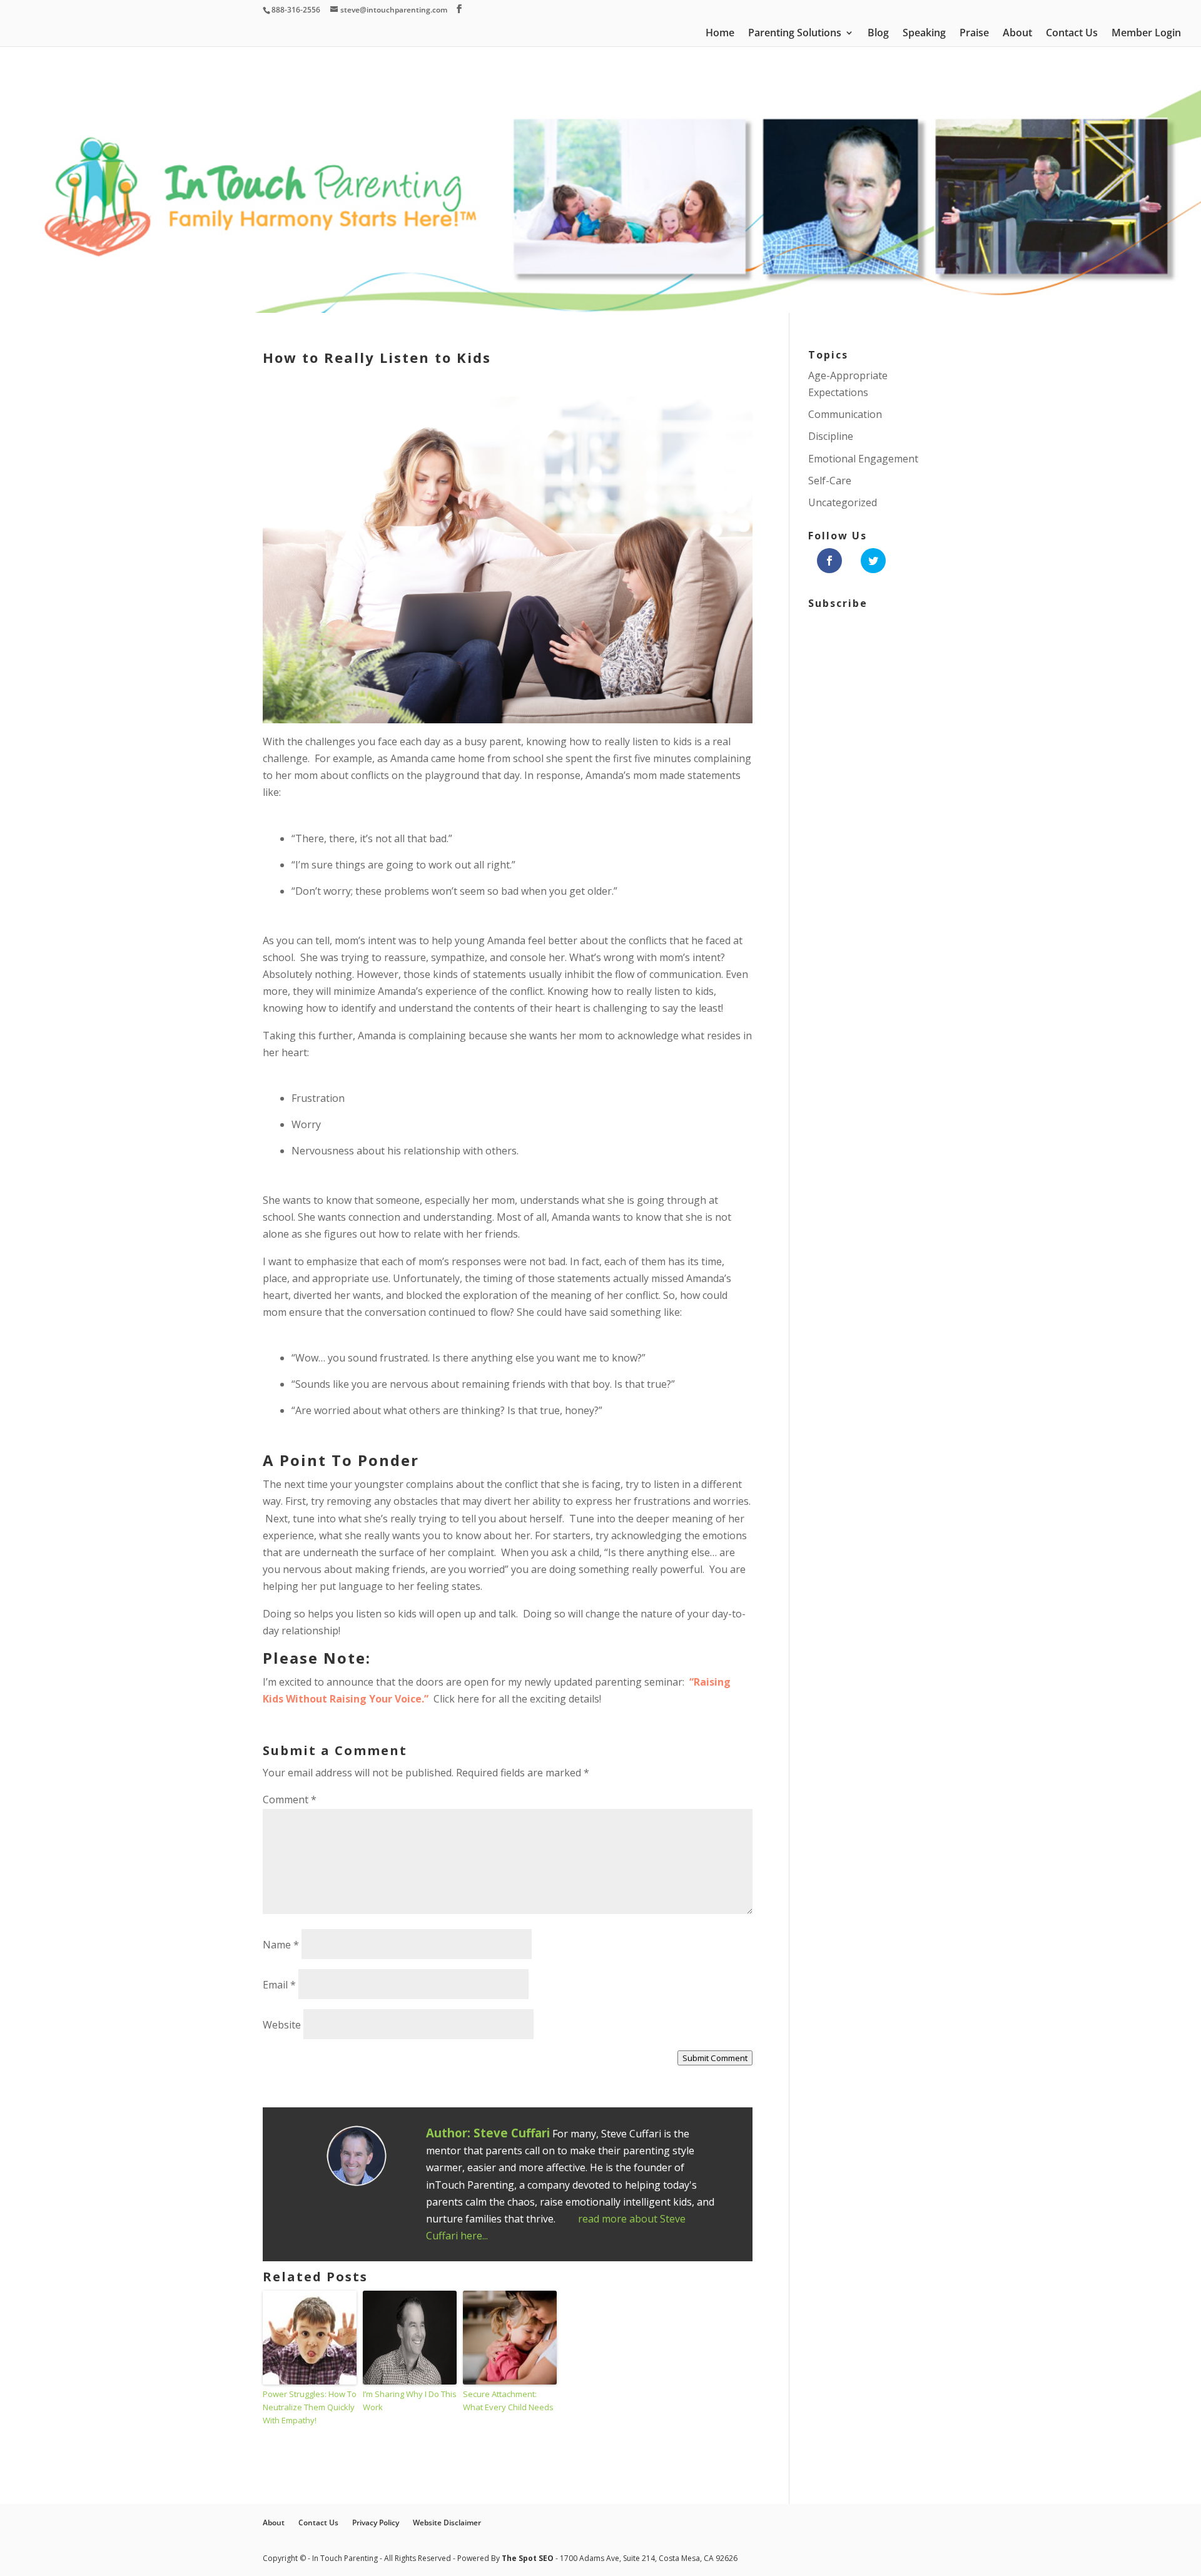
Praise (974, 34)
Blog (878, 34)
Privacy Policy (376, 2523)
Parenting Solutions (795, 34)
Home (720, 34)
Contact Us (1072, 34)
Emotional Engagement (863, 459)
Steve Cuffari (512, 2133)
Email (279, 1985)
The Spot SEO (529, 2558)
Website (282, 2025)
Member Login (1146, 34)
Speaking (924, 34)
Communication (845, 414)
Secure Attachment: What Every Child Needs (508, 2400)
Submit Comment (715, 2058)
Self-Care (830, 481)
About (1017, 34)
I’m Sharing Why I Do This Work (410, 2400)
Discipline (831, 436)
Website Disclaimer (447, 2523)
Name (281, 1945)
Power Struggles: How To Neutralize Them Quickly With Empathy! (310, 2407)
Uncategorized (843, 502)
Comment (290, 1800)
